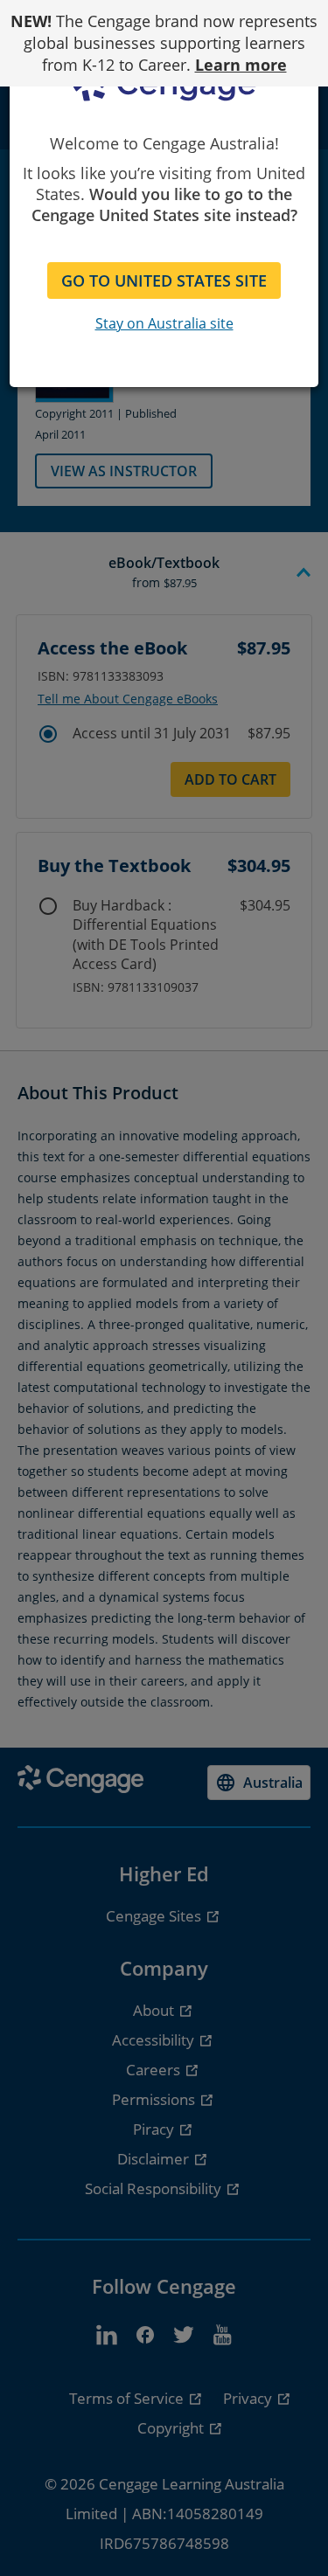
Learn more (241, 65)
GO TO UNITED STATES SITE (164, 280)
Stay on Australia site (164, 323)
